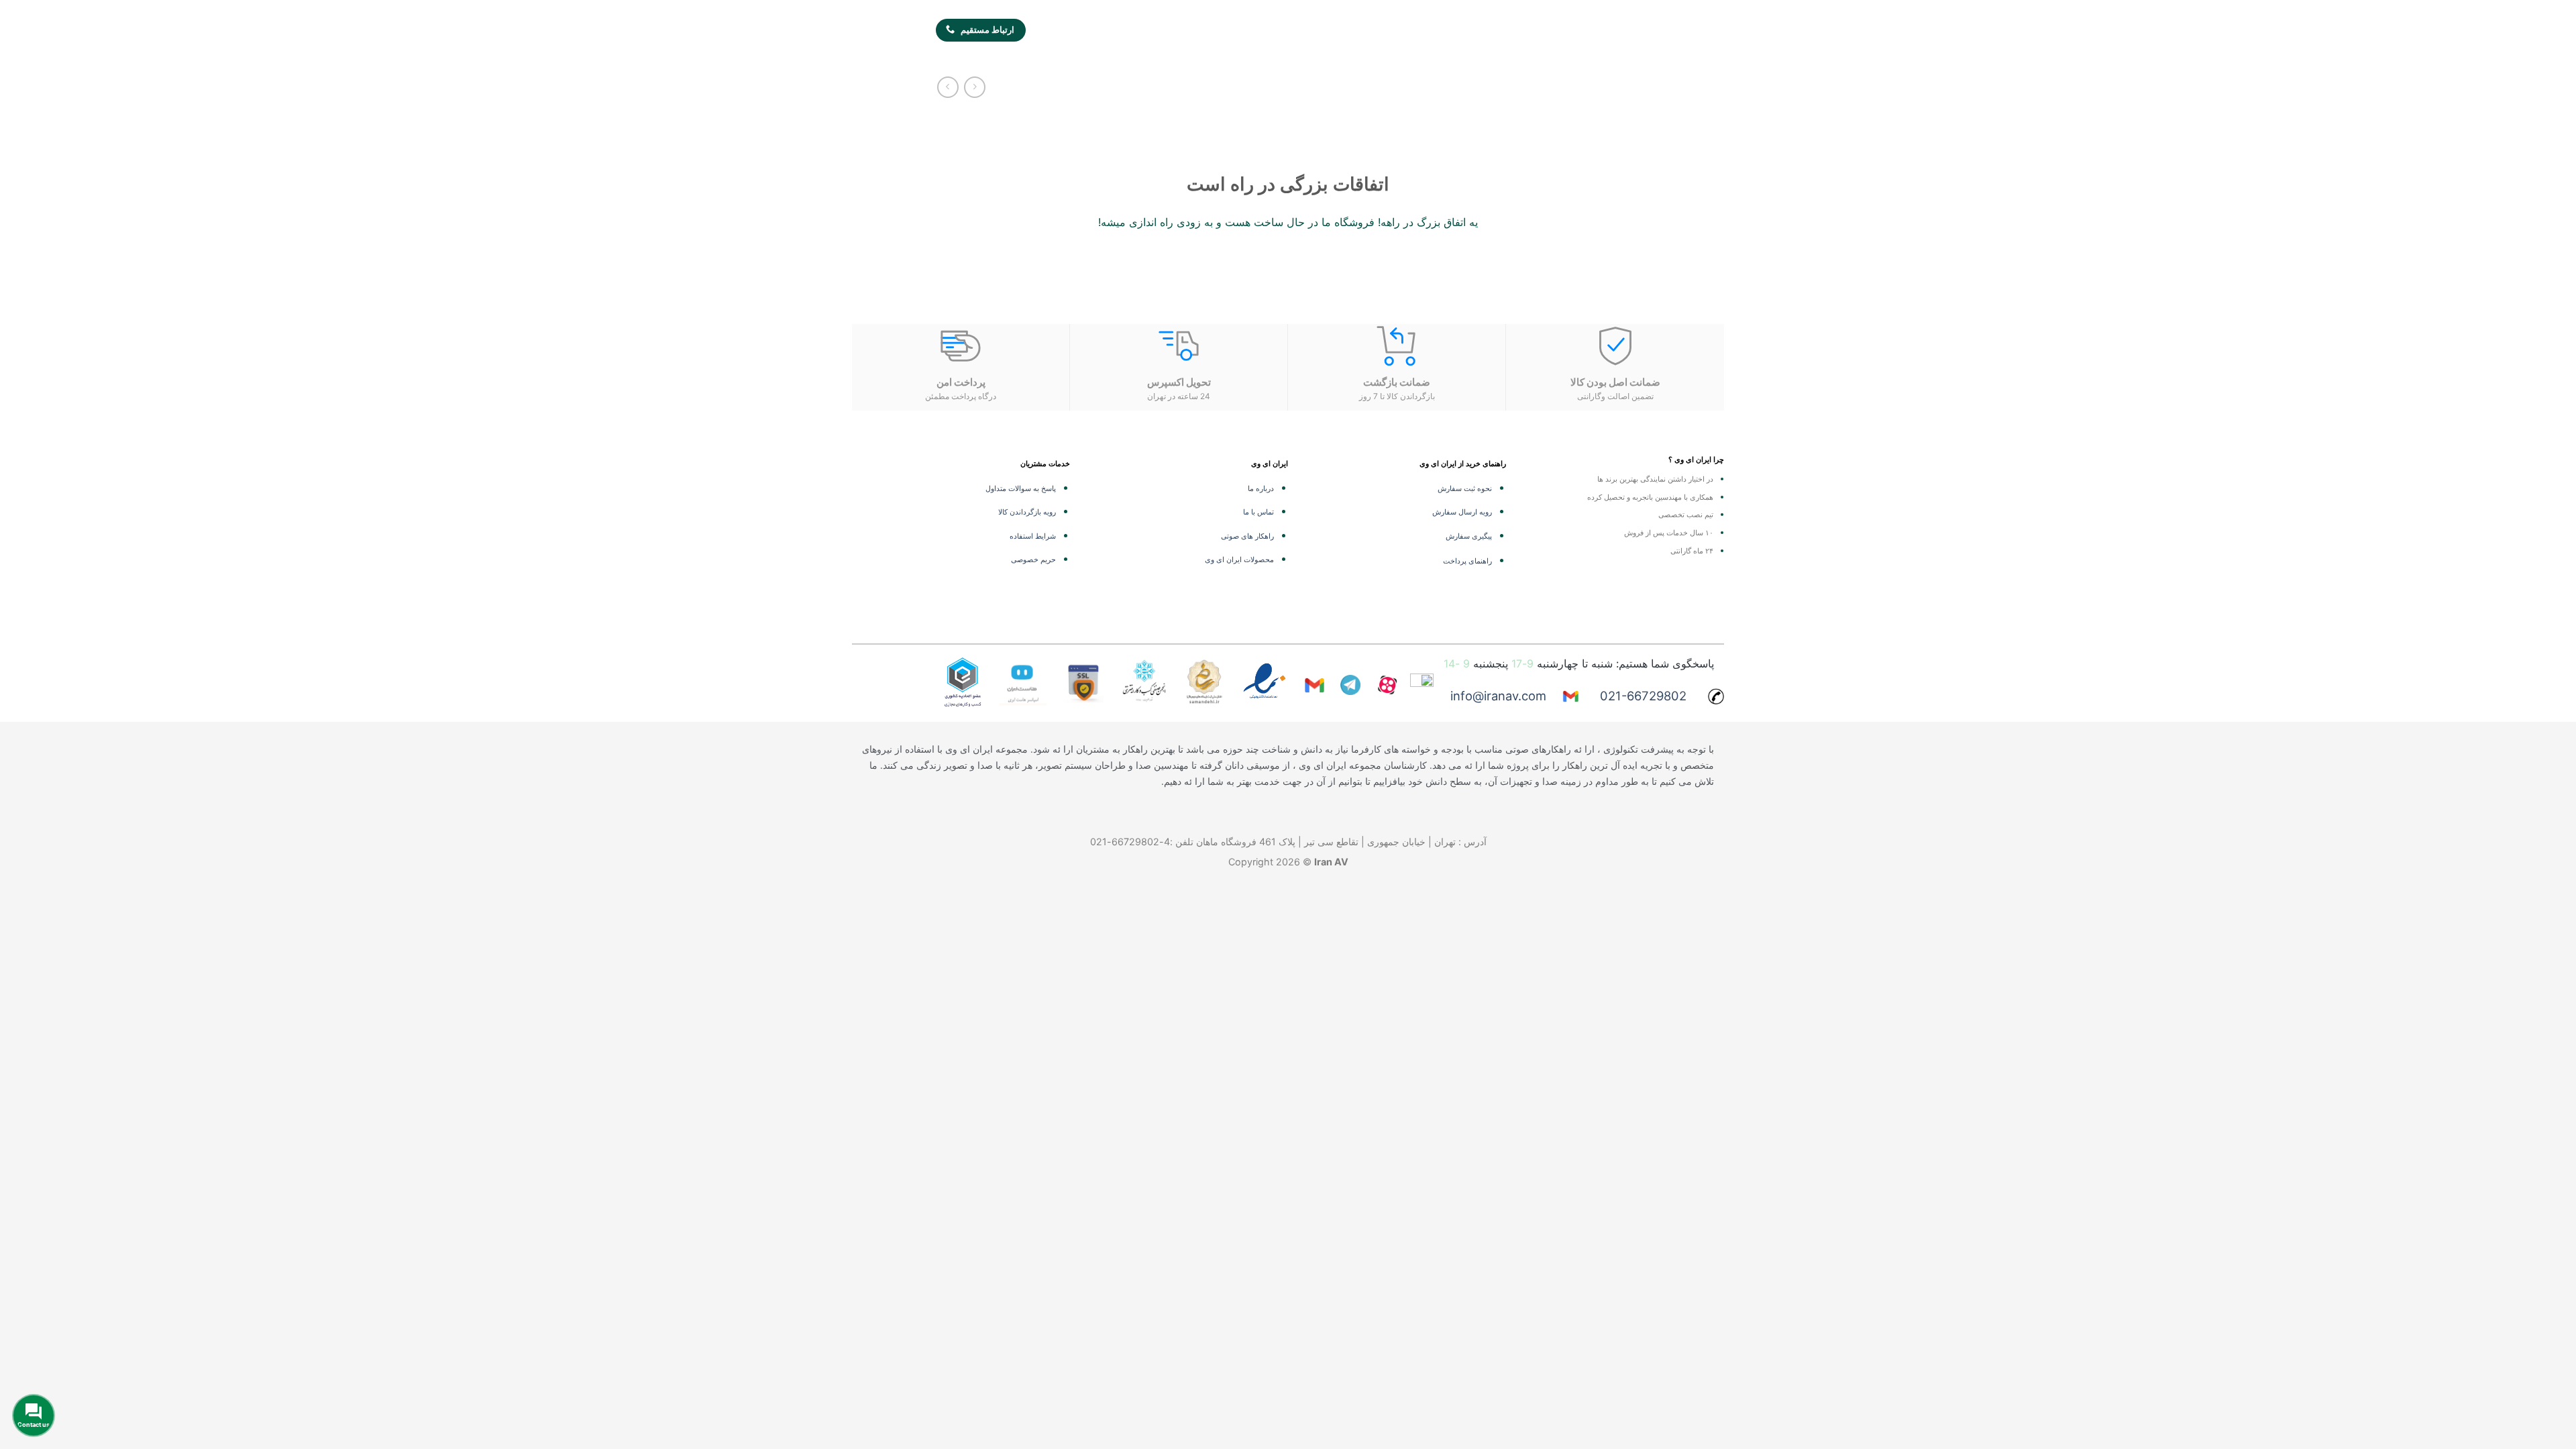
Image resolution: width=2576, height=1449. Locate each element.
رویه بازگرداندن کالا (1027, 512)
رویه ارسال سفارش (1462, 512)
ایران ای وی (1310, 31)
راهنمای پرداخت (1467, 561)
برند (1377, 31)
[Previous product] (948, 87)
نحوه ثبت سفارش (1465, 488)
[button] (1052, 29)
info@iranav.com (1498, 696)
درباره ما (1261, 488)
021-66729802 (1643, 696)
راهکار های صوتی (1247, 536)
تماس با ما (1258, 512)
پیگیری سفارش (1469, 536)
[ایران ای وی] (1606, 31)
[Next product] (974, 87)
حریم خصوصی (1033, 559)
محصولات (1528, 31)
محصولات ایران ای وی (1239, 559)
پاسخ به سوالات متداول (1021, 488)
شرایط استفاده (1033, 536)
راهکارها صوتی (1447, 31)
